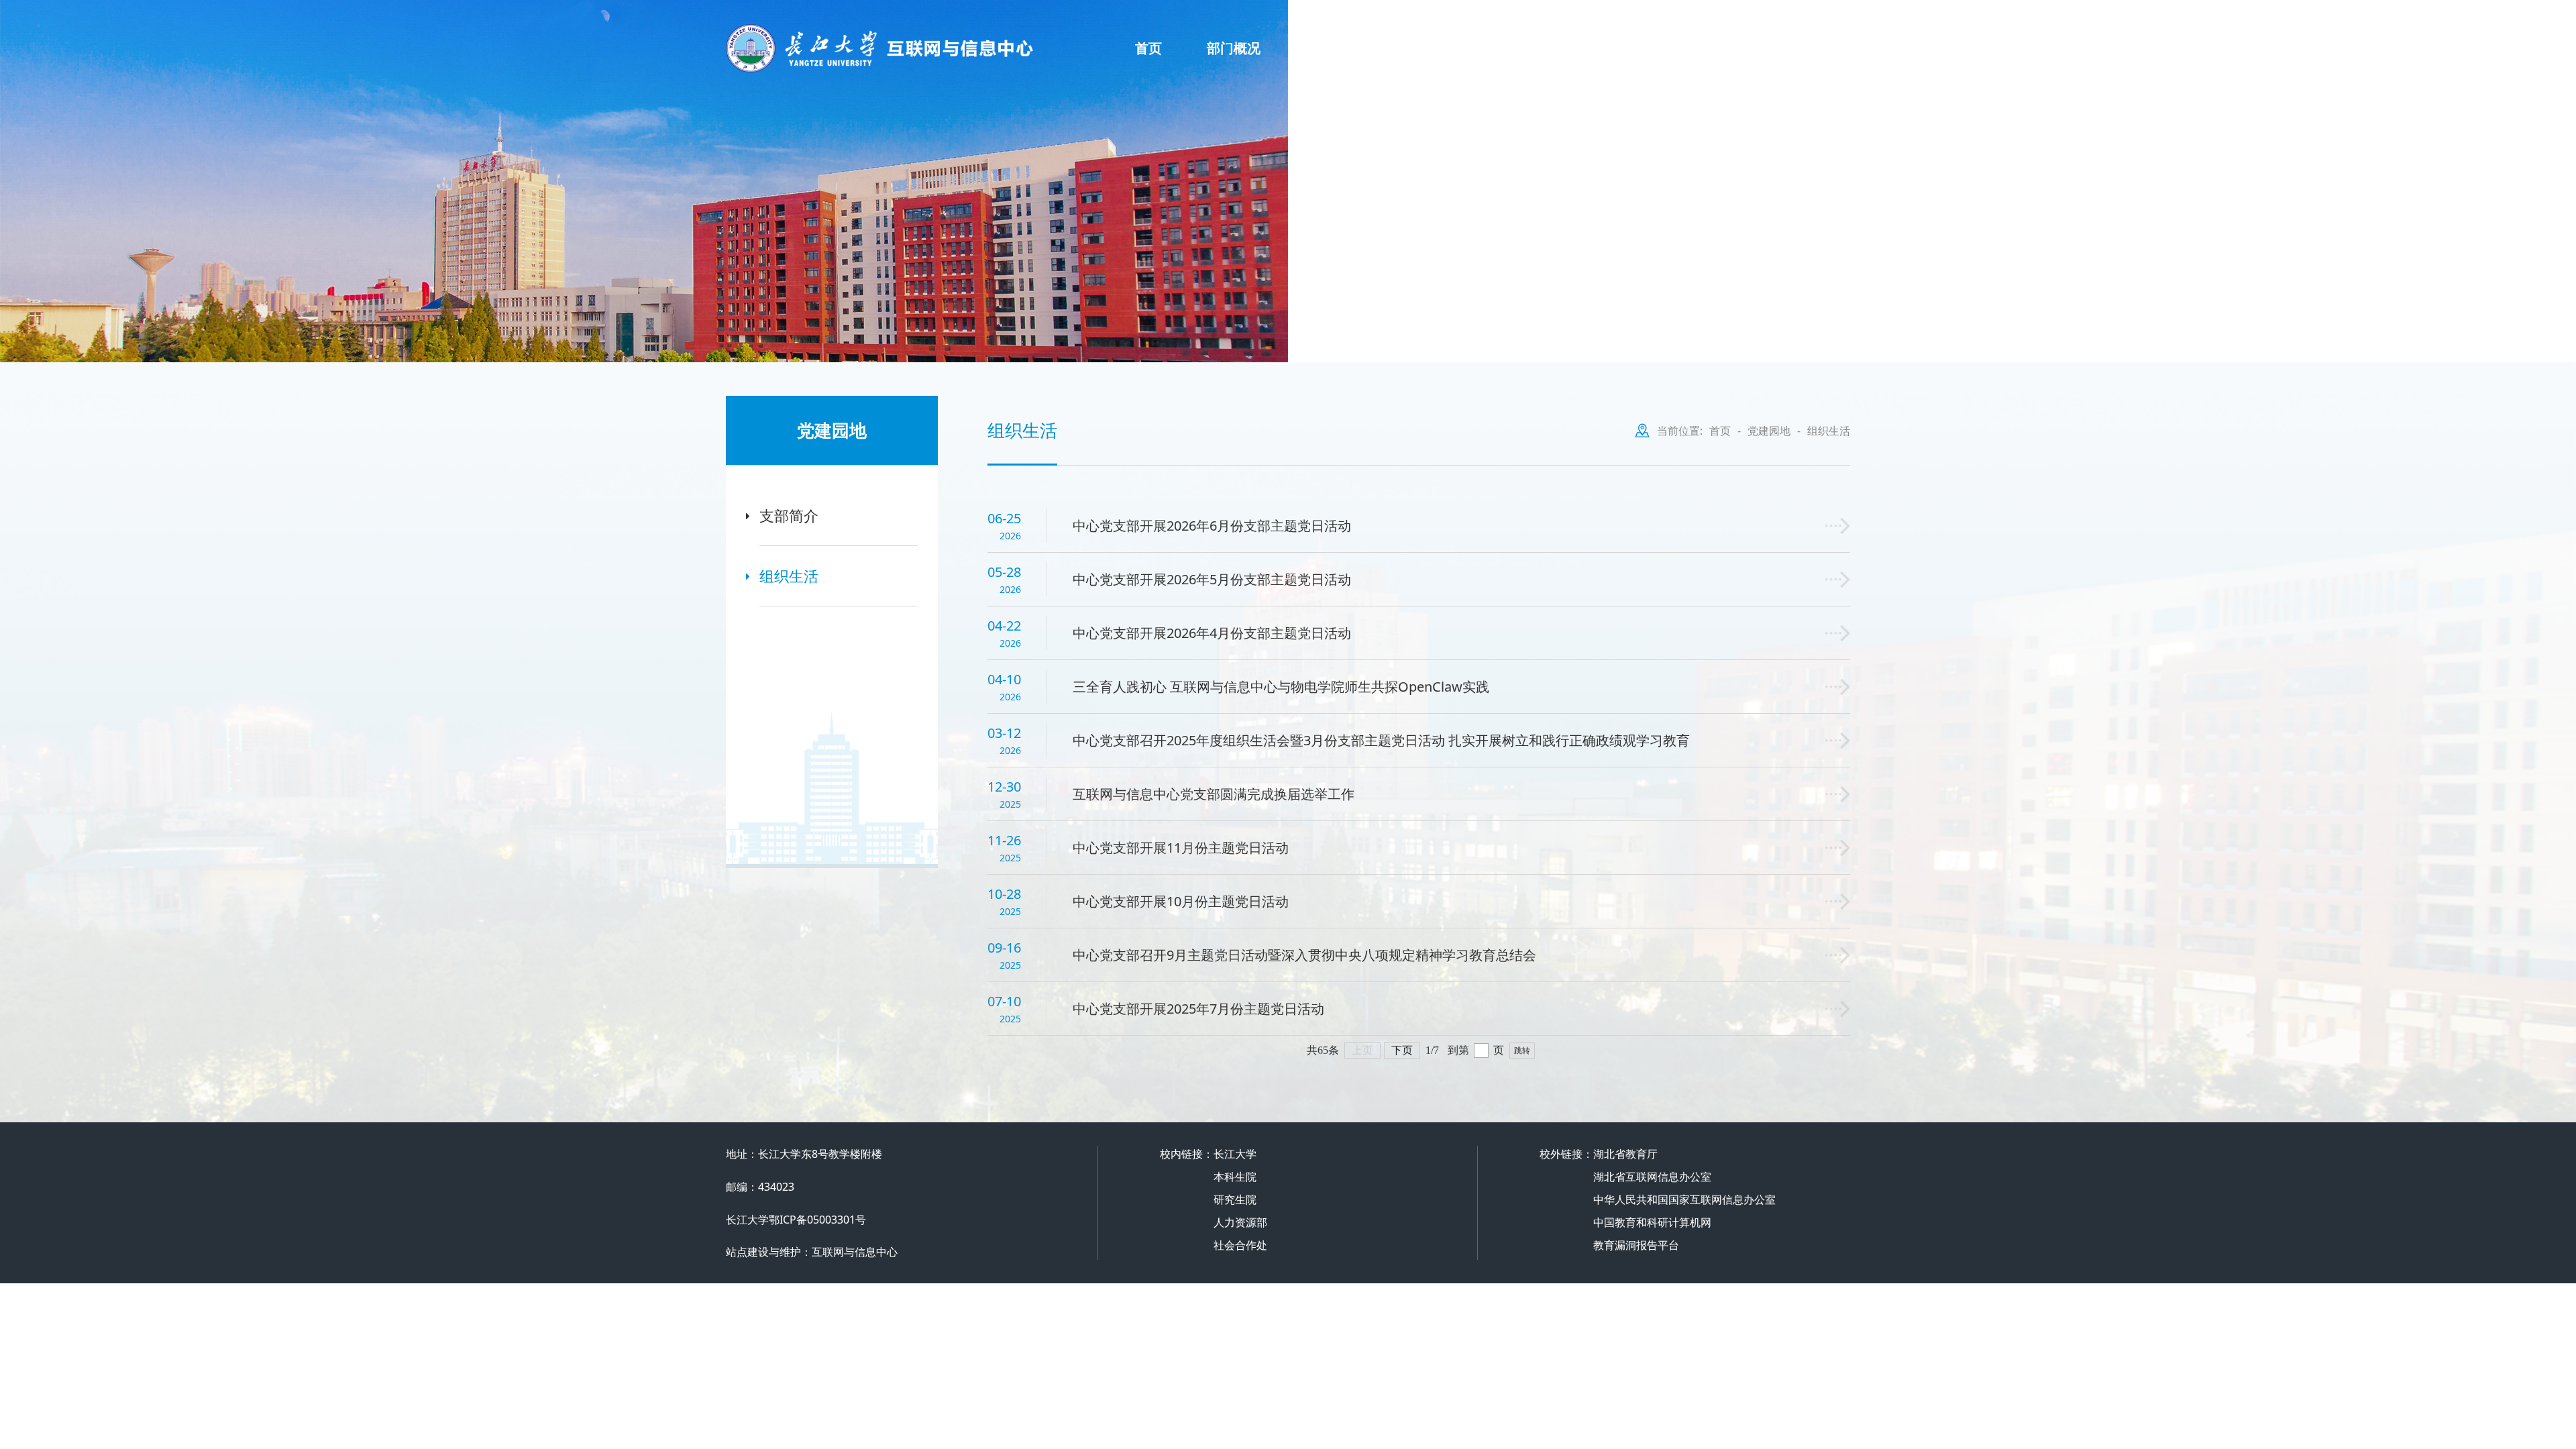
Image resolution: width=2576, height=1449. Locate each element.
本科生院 (1235, 1177)
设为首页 (1707, 23)
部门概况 (1234, 48)
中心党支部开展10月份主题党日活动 (1181, 901)
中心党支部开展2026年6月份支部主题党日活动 (1212, 526)
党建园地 (1725, 48)
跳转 (1522, 1051)
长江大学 (1235, 1154)
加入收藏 (1756, 23)
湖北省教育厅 (1625, 1154)
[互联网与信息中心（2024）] (930, 48)
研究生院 (1235, 1199)
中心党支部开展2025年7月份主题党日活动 (1198, 1009)
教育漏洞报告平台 (1636, 1245)
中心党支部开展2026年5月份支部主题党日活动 (1212, 579)
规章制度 (1430, 48)
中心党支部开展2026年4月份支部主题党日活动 (1212, 633)
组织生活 (789, 576)
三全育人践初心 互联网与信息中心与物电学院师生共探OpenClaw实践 (1281, 687)
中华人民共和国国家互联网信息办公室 (1684, 1199)
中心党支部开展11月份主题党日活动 (1181, 848)
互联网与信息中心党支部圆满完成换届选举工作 (1214, 794)
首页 (1148, 48)
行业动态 (1627, 48)
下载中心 (1823, 48)
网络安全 (1528, 48)
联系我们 (1804, 23)
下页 (1402, 1050)
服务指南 (1332, 48)
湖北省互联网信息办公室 (1652, 1177)
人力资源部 (1240, 1222)
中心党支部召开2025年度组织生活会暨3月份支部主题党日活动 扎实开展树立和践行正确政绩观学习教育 (1381, 740)
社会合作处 (1240, 1245)
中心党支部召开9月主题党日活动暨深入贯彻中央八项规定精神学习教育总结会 (1304, 955)
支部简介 (789, 515)
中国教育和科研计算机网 (1652, 1222)
